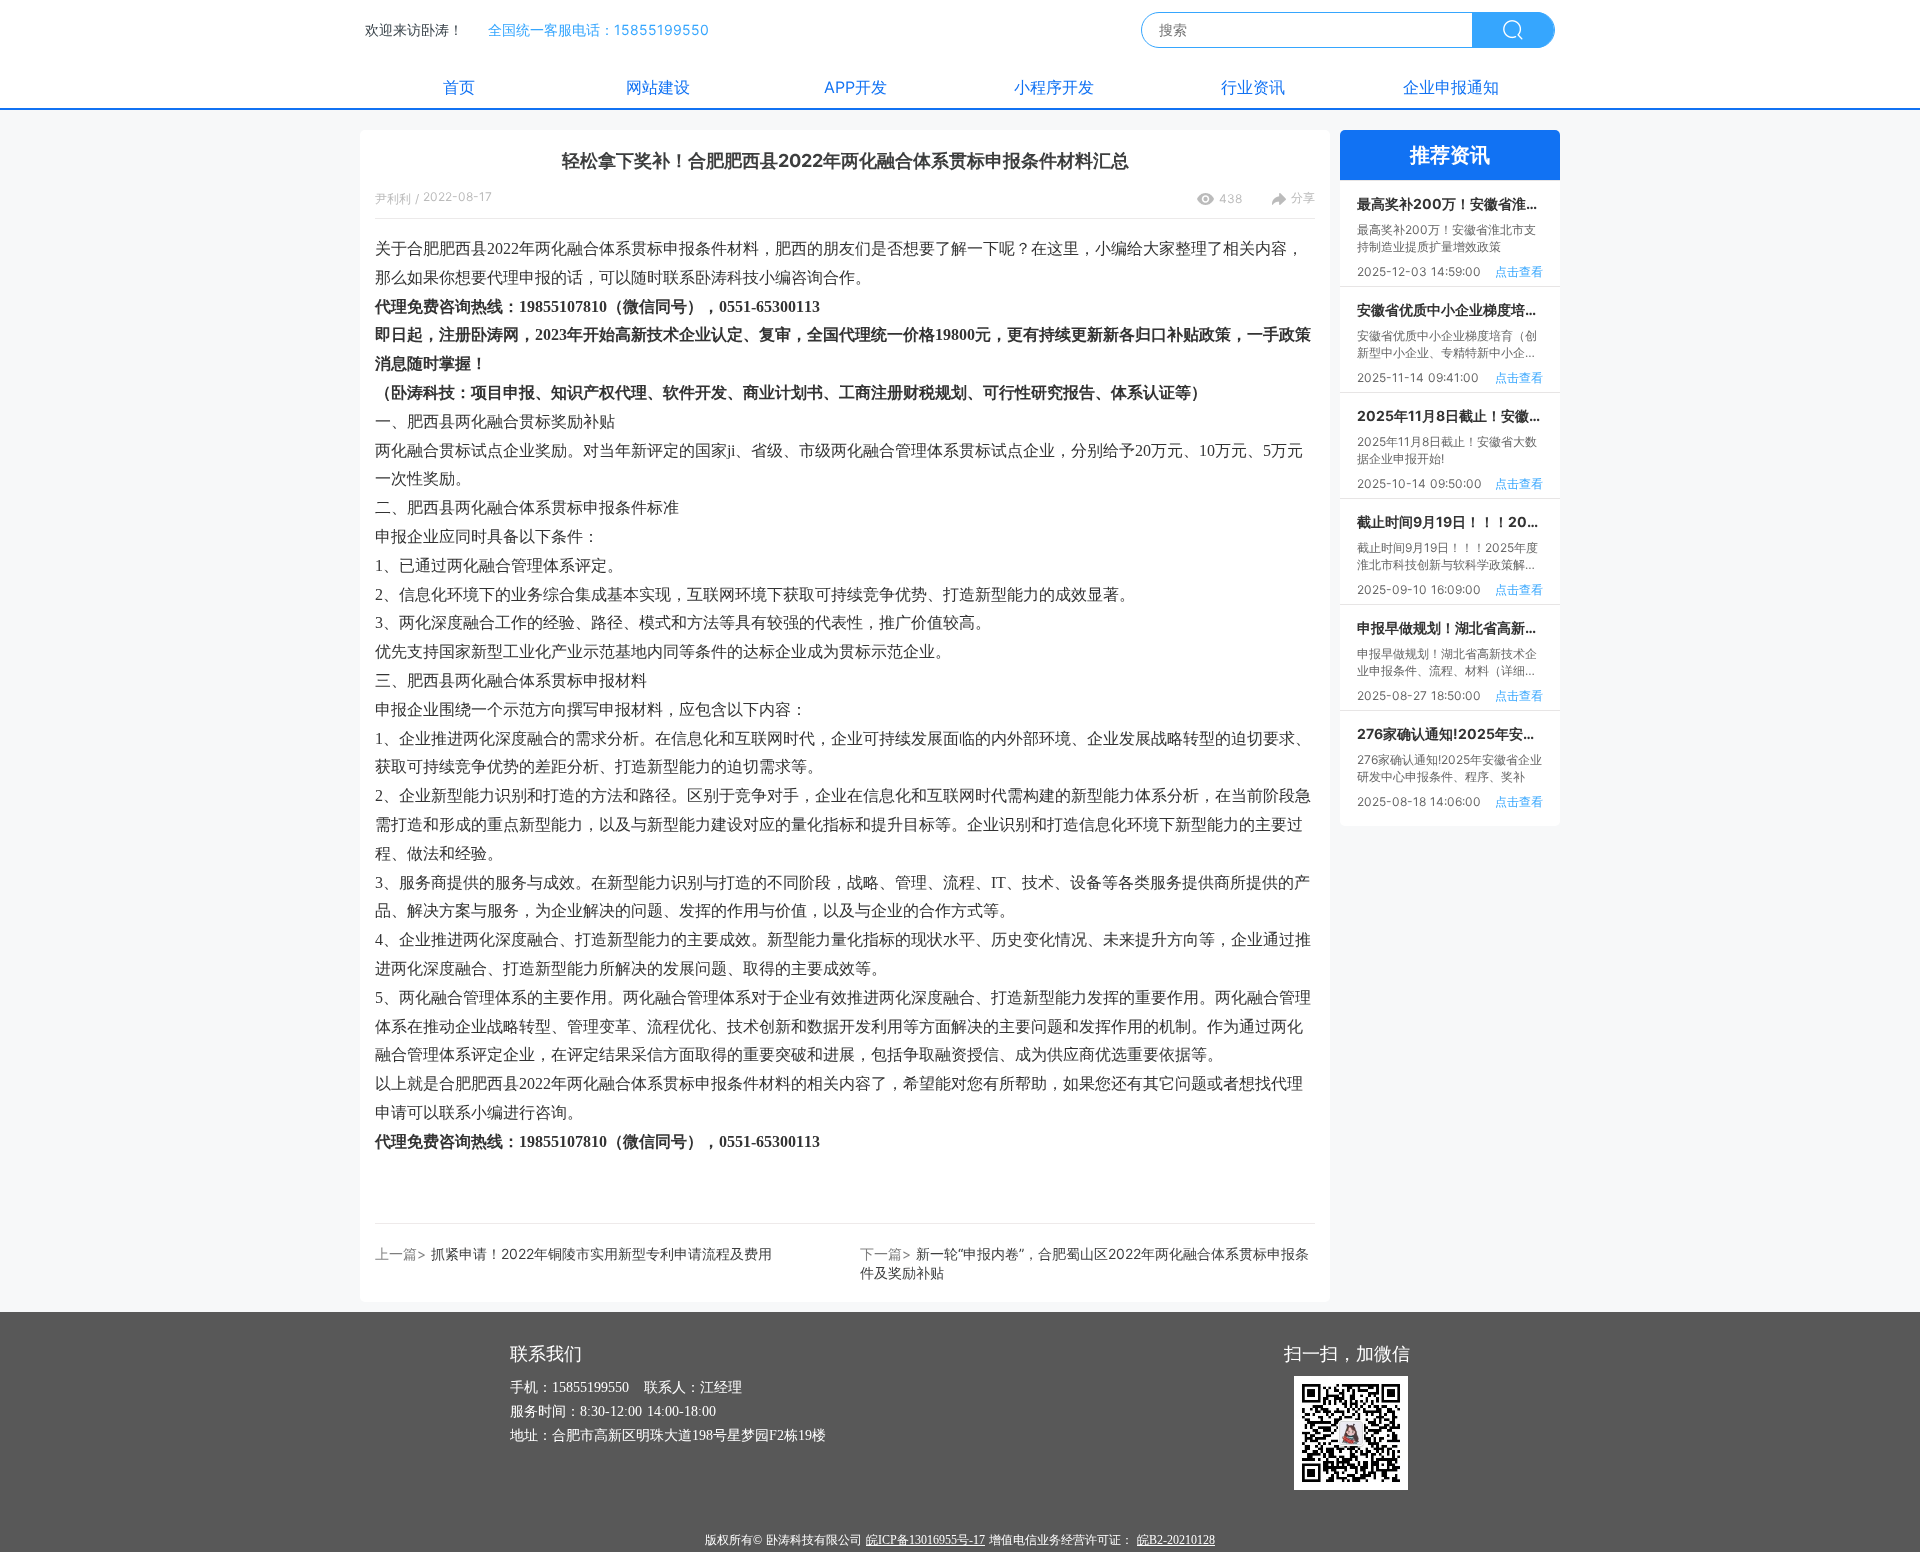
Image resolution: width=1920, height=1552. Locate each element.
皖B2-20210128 (1176, 1540)
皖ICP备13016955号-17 (925, 1540)
